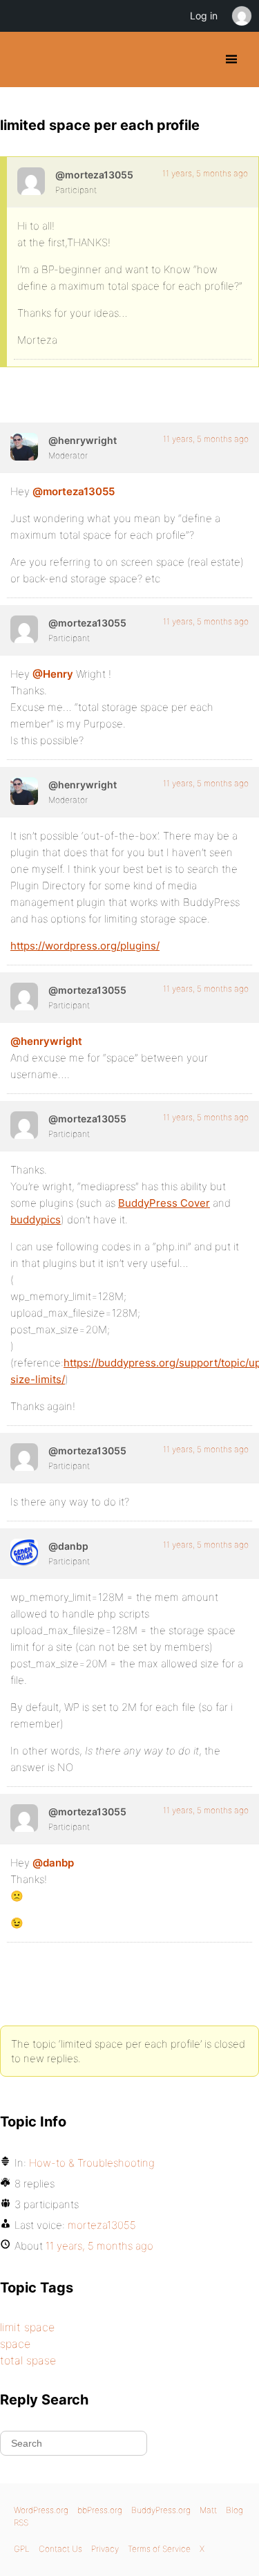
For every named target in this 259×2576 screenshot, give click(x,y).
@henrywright (46, 1041)
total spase (28, 2360)
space (15, 2344)
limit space (27, 2327)
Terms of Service (159, 2549)
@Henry (53, 674)
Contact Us (60, 2549)
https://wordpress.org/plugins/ (85, 946)
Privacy (105, 2549)
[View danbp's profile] (24, 1553)
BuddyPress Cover (164, 1203)
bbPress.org (100, 2510)
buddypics (36, 1220)
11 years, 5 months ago (205, 173)
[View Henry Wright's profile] (24, 447)
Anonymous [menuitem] (241, 16)
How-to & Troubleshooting (92, 2163)
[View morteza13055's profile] (31, 181)
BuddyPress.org (22, 59)
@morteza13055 (74, 491)
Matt (208, 2510)
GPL (22, 2549)
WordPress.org (41, 2510)
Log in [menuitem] (204, 16)
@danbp (53, 1863)
